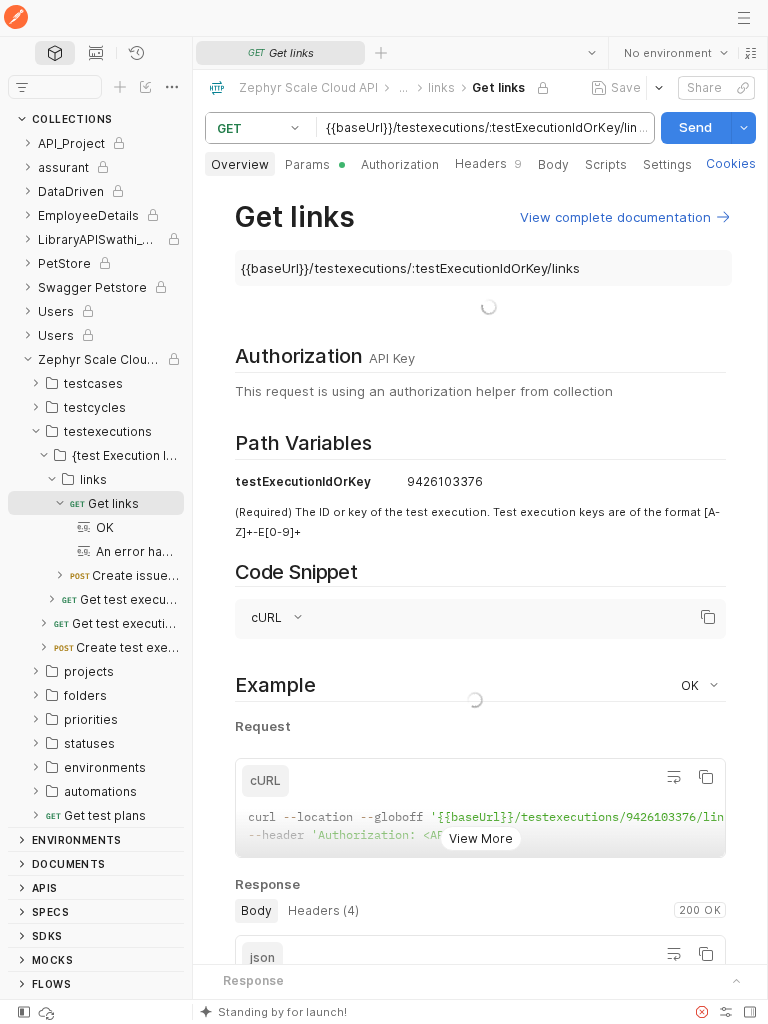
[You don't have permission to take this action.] (381, 53)
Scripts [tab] (606, 164)
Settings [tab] (667, 164)
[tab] (55, 53)
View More (480, 822)
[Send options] (743, 128)
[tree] (96, 479)
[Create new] (120, 87)
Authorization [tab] (400, 164)
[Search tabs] (591, 53)
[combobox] (675, 53)
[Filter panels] (22, 87)
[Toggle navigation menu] (744, 18)
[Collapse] (28, 359)
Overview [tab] (240, 164)
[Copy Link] (742, 88)
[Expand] (28, 143)
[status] (48, 1012)
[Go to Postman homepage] (16, 18)
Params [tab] (307, 164)
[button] (750, 53)
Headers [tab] (488, 163)
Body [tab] (553, 164)
